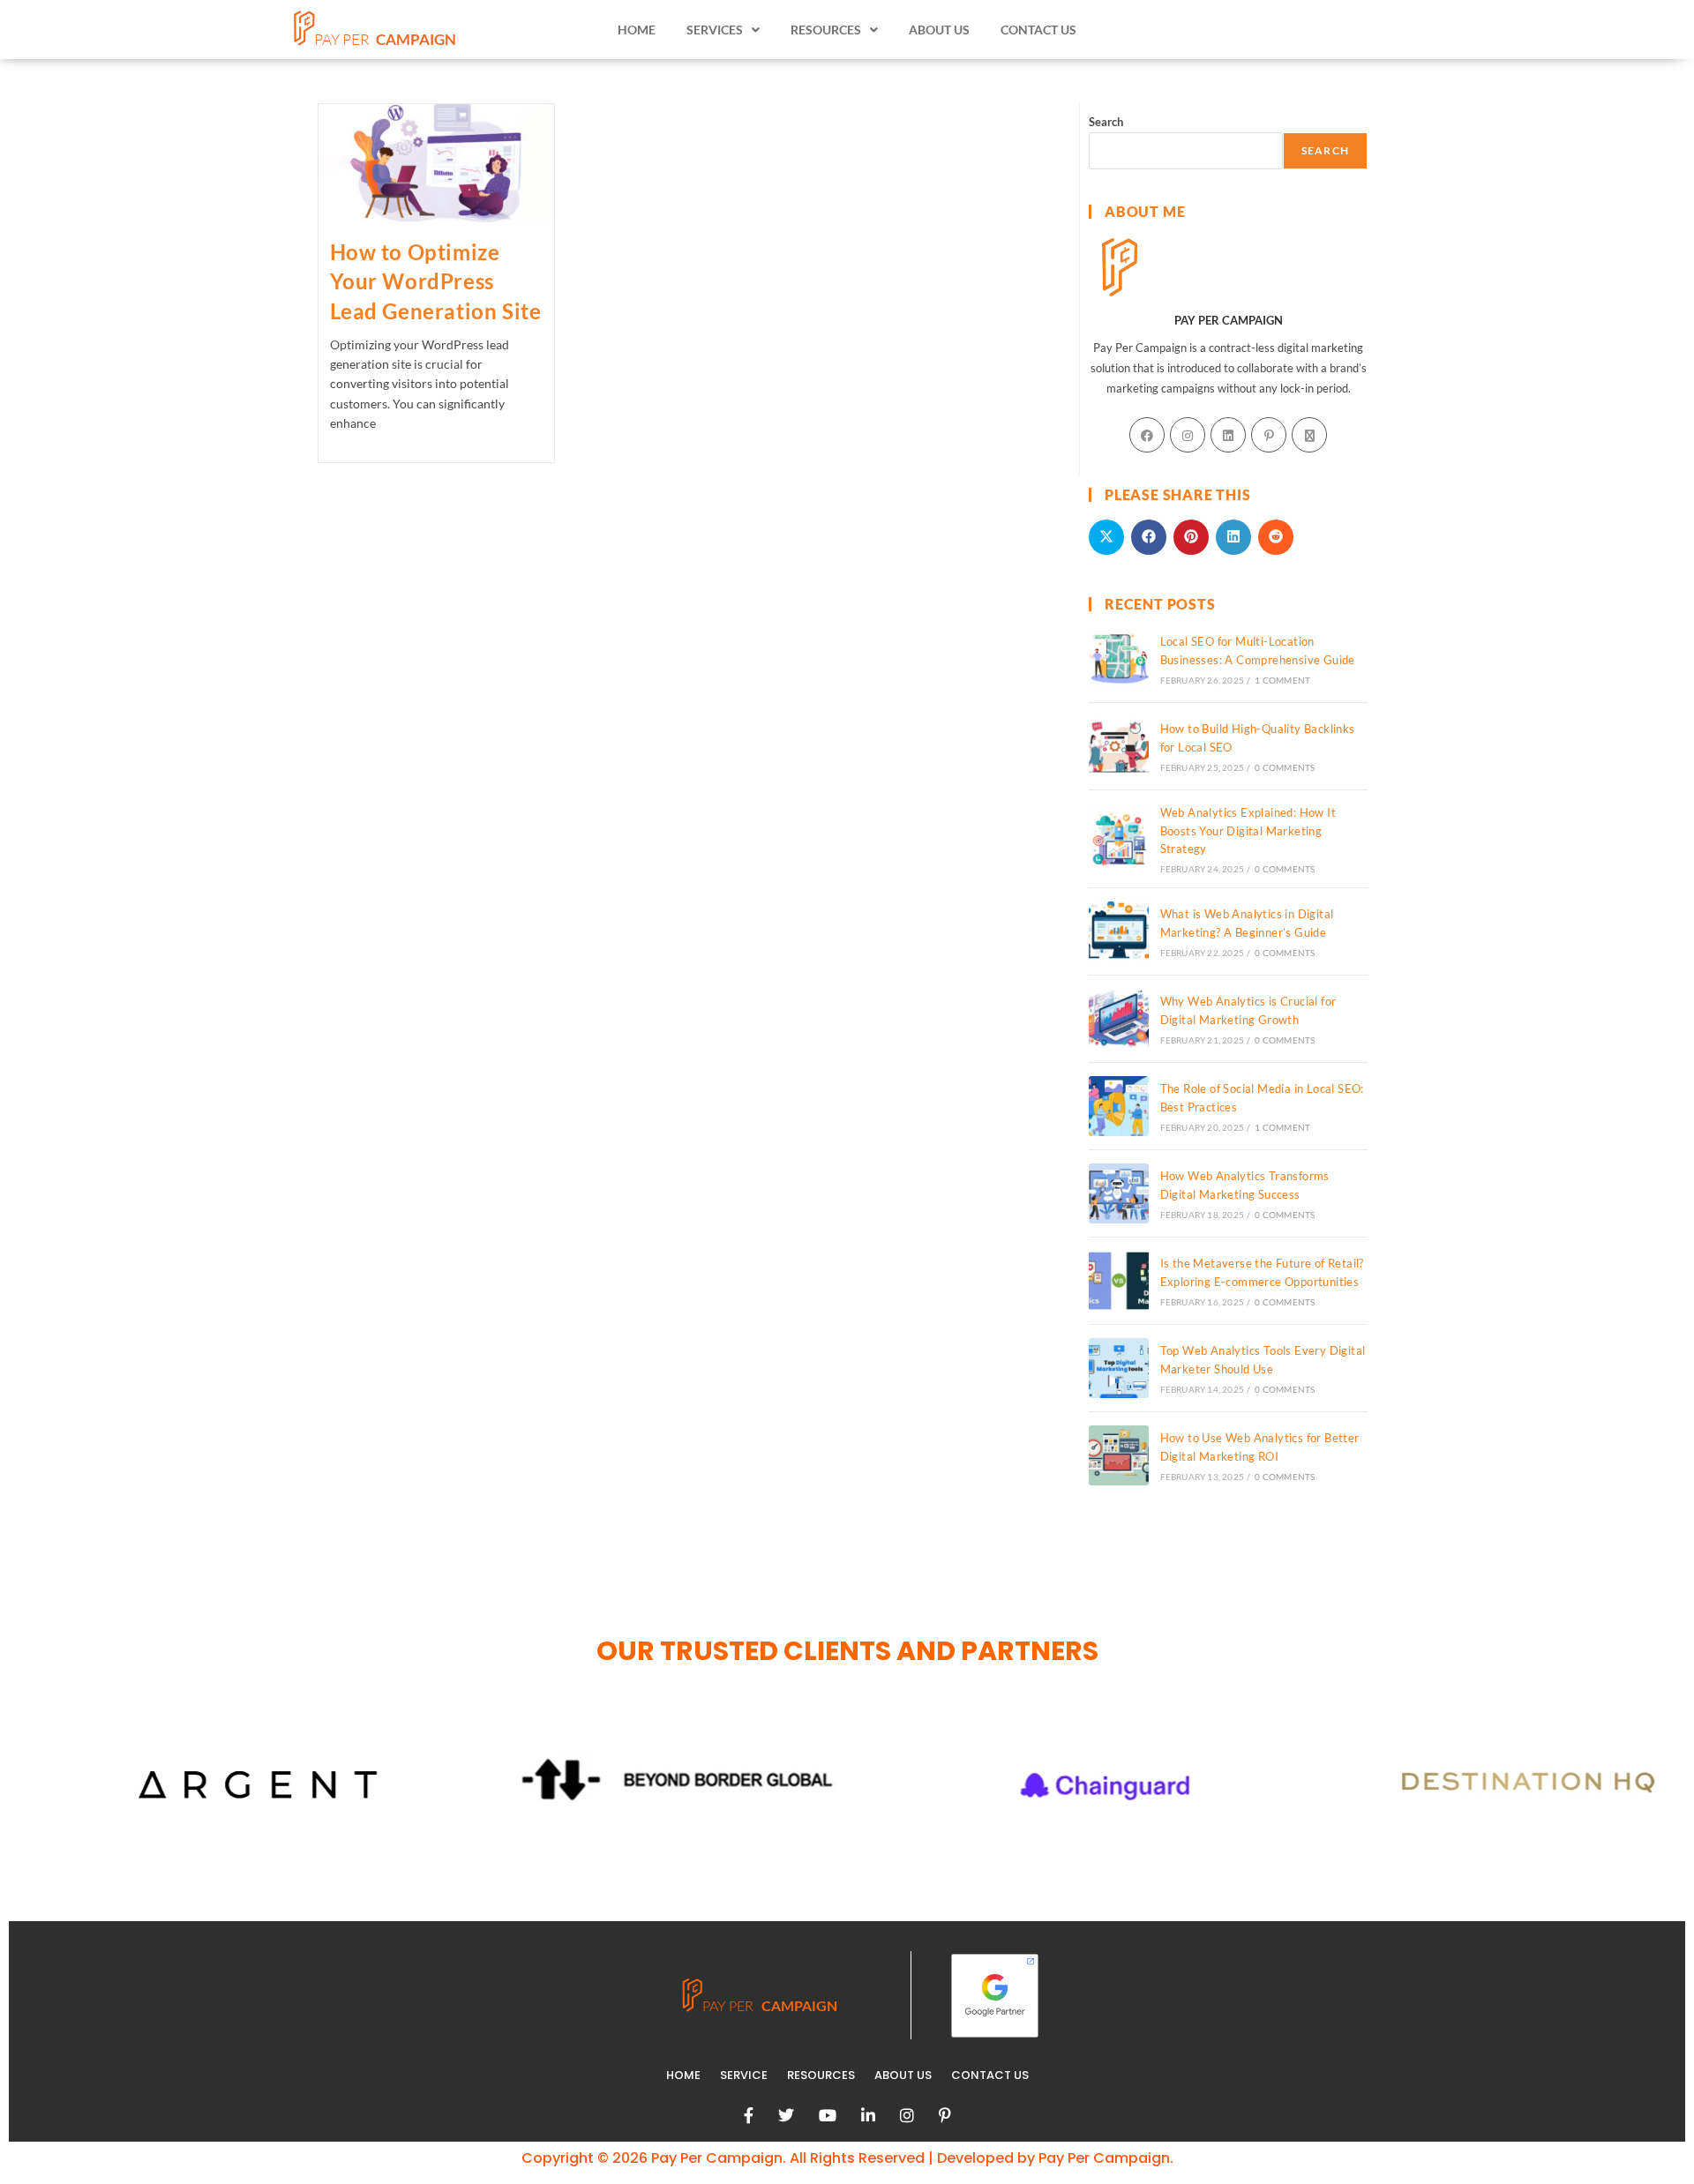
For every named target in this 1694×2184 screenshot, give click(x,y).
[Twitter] (786, 2115)
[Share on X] (1106, 537)
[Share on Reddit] (1276, 537)
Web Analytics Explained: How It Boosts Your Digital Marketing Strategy (1248, 831)
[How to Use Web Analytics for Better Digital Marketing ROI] (1119, 1455)
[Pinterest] (1269, 435)
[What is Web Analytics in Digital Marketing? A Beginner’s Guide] (1119, 931)
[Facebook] (1147, 435)
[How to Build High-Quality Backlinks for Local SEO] (1119, 746)
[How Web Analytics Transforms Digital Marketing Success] (1119, 1193)
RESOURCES (821, 2075)
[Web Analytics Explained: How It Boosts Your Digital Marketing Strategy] (1119, 839)
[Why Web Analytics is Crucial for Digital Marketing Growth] (1119, 1019)
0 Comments (1285, 767)
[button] (723, 30)
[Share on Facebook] (1149, 537)
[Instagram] (1188, 435)
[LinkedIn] (1228, 435)
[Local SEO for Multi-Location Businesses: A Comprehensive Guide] (1119, 659)
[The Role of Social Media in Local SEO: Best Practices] (1119, 1106)
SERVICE (744, 2075)
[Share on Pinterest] (1191, 537)
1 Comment (1282, 680)
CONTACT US (1038, 30)
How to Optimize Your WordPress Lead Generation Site (436, 281)
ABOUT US (939, 30)
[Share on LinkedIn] (1233, 537)
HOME (637, 30)
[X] (1309, 435)
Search (1106, 122)
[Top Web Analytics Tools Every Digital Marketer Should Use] (1119, 1368)
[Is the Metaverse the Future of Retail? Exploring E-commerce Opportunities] (1119, 1281)
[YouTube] (828, 2115)
